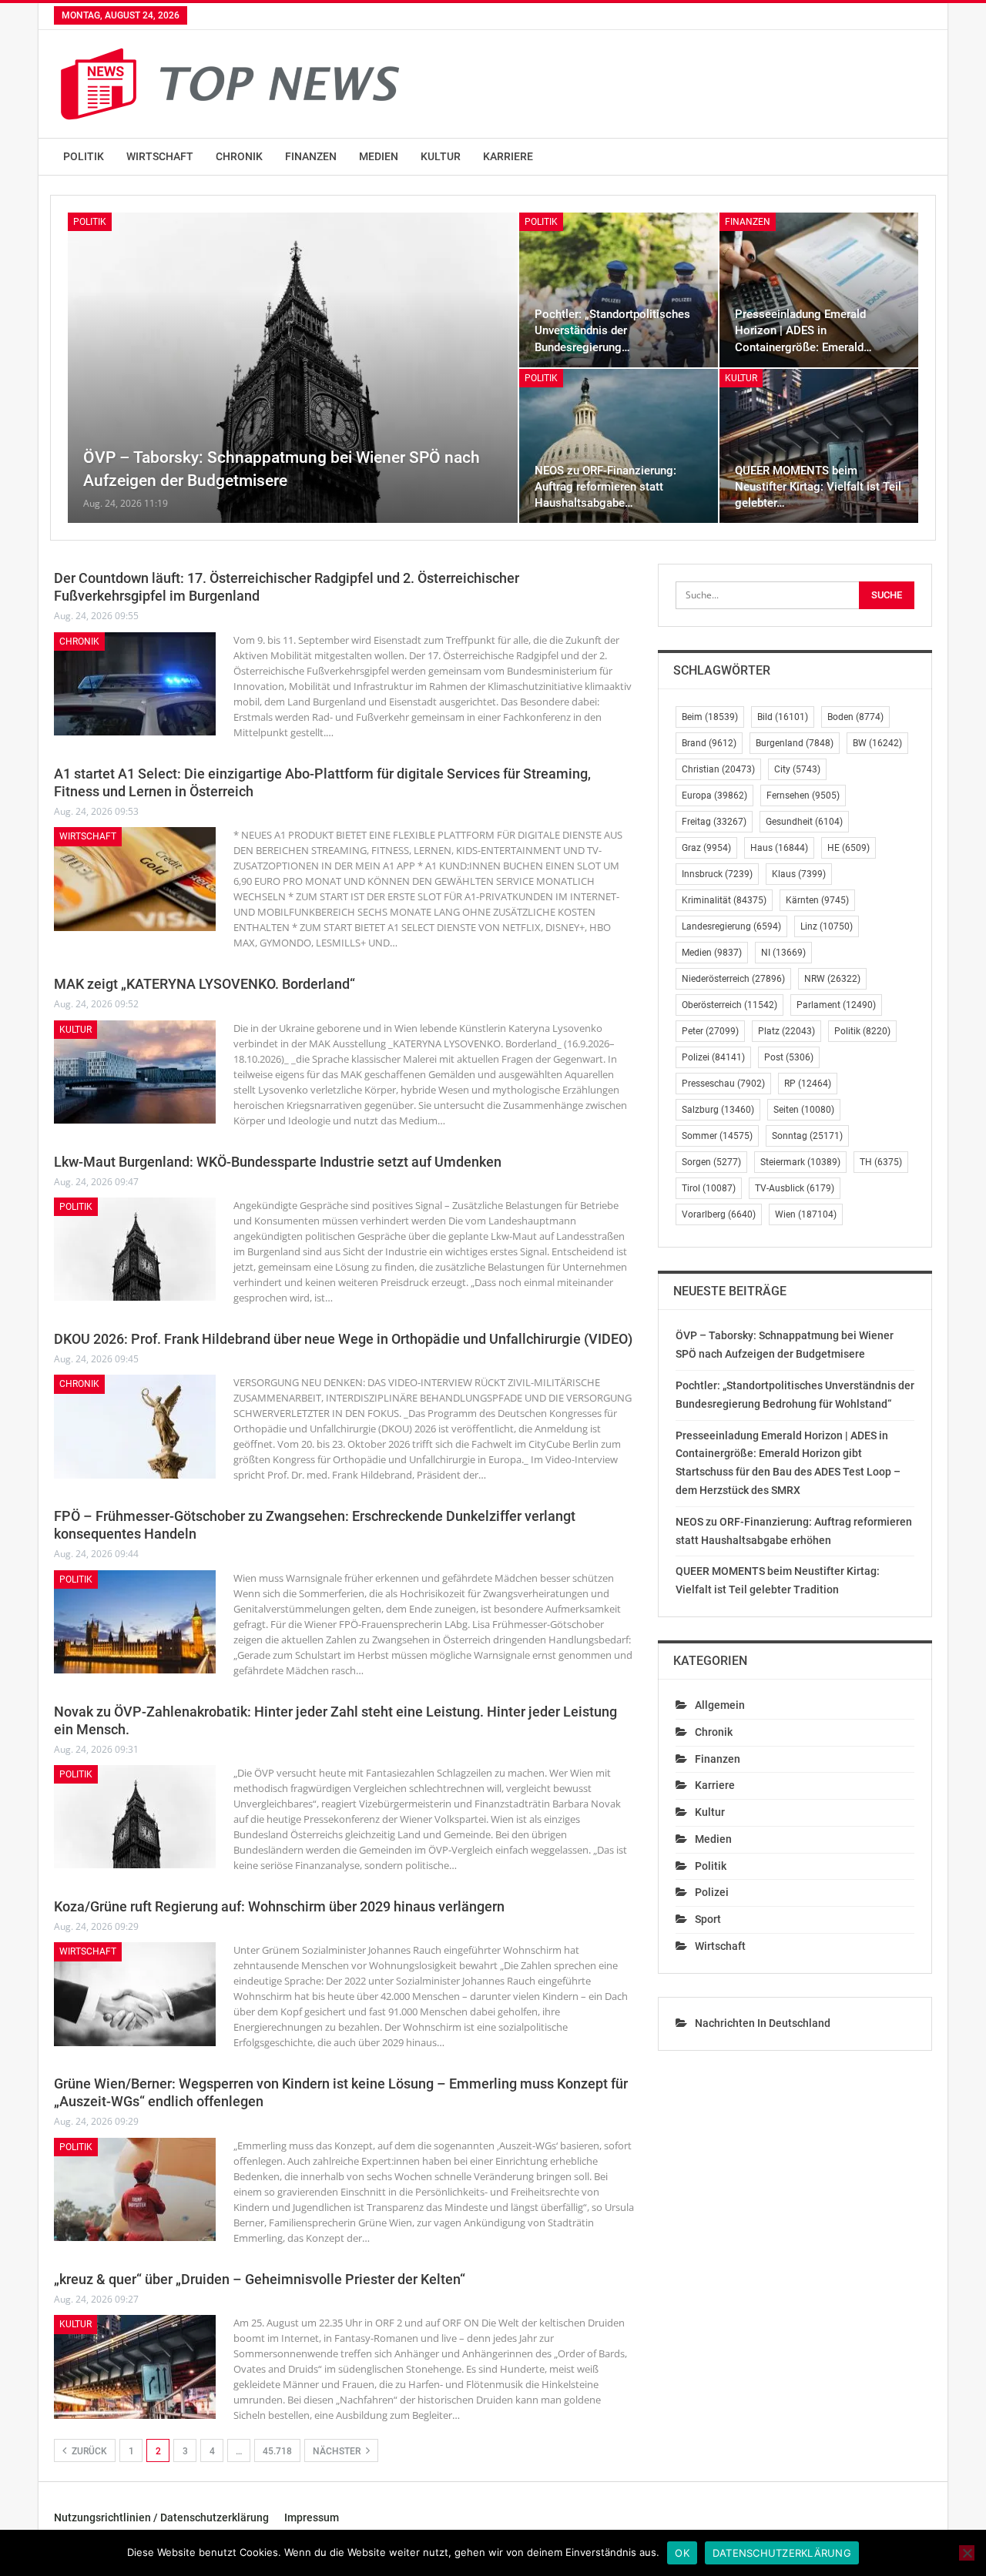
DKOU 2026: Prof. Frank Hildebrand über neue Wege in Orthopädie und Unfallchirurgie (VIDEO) (343, 1339)
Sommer (717, 1136)
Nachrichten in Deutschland (763, 2023)
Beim (710, 717)
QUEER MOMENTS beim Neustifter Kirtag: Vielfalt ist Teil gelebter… (818, 487)
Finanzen (311, 156)
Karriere (508, 156)
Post (789, 1057)
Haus (779, 848)
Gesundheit (804, 822)
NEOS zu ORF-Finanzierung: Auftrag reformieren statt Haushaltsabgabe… (605, 487)
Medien (379, 156)
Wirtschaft (160, 156)
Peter (710, 1031)
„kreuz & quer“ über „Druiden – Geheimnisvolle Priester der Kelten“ (260, 2279)
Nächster (338, 2451)
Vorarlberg (719, 1214)
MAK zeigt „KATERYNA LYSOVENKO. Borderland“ (205, 984)
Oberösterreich (729, 1005)
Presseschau (723, 1084)
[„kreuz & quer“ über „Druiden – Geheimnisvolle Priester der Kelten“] (135, 2367)
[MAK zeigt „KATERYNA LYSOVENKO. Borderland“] (135, 1072)
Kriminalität (724, 900)
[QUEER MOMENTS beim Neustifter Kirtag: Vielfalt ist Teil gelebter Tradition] (819, 446)
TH (881, 1162)
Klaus (799, 874)
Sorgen (711, 1162)
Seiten (804, 1110)
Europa (714, 796)
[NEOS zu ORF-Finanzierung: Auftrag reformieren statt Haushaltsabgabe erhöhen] (619, 446)
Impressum (312, 2517)
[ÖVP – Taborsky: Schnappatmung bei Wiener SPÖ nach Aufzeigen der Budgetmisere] (293, 368)
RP (808, 1084)
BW (877, 743)
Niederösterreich (733, 979)
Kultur (441, 156)
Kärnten (817, 900)
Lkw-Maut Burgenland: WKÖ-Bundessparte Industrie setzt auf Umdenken (278, 1162)
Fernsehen (803, 796)
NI (783, 953)
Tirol (709, 1188)
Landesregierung (731, 926)
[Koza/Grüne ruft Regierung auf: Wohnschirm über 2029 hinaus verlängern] (135, 1994)
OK (682, 2553)
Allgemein (720, 1705)
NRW (832, 979)
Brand (709, 743)
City (797, 769)
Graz (706, 848)
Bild (783, 717)
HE (848, 848)
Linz (827, 926)
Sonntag (807, 1136)
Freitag (714, 822)
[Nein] (967, 2553)
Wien (806, 1214)
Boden (855, 717)
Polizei (713, 1057)
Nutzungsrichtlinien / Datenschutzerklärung (161, 2517)
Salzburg (718, 1110)
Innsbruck (717, 874)
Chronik (239, 156)
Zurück (88, 2451)
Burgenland (795, 743)
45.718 (277, 2451)
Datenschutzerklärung (782, 2553)
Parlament (836, 1005)
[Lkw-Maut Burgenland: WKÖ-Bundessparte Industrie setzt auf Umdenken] (135, 1249)
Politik (84, 156)
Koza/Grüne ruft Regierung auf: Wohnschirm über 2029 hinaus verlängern (279, 1906)
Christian (718, 769)
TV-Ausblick (795, 1188)
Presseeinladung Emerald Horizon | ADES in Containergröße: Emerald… (803, 330)
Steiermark (800, 1162)
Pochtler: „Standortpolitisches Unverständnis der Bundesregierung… (612, 330)
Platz (786, 1031)
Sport (708, 1919)
